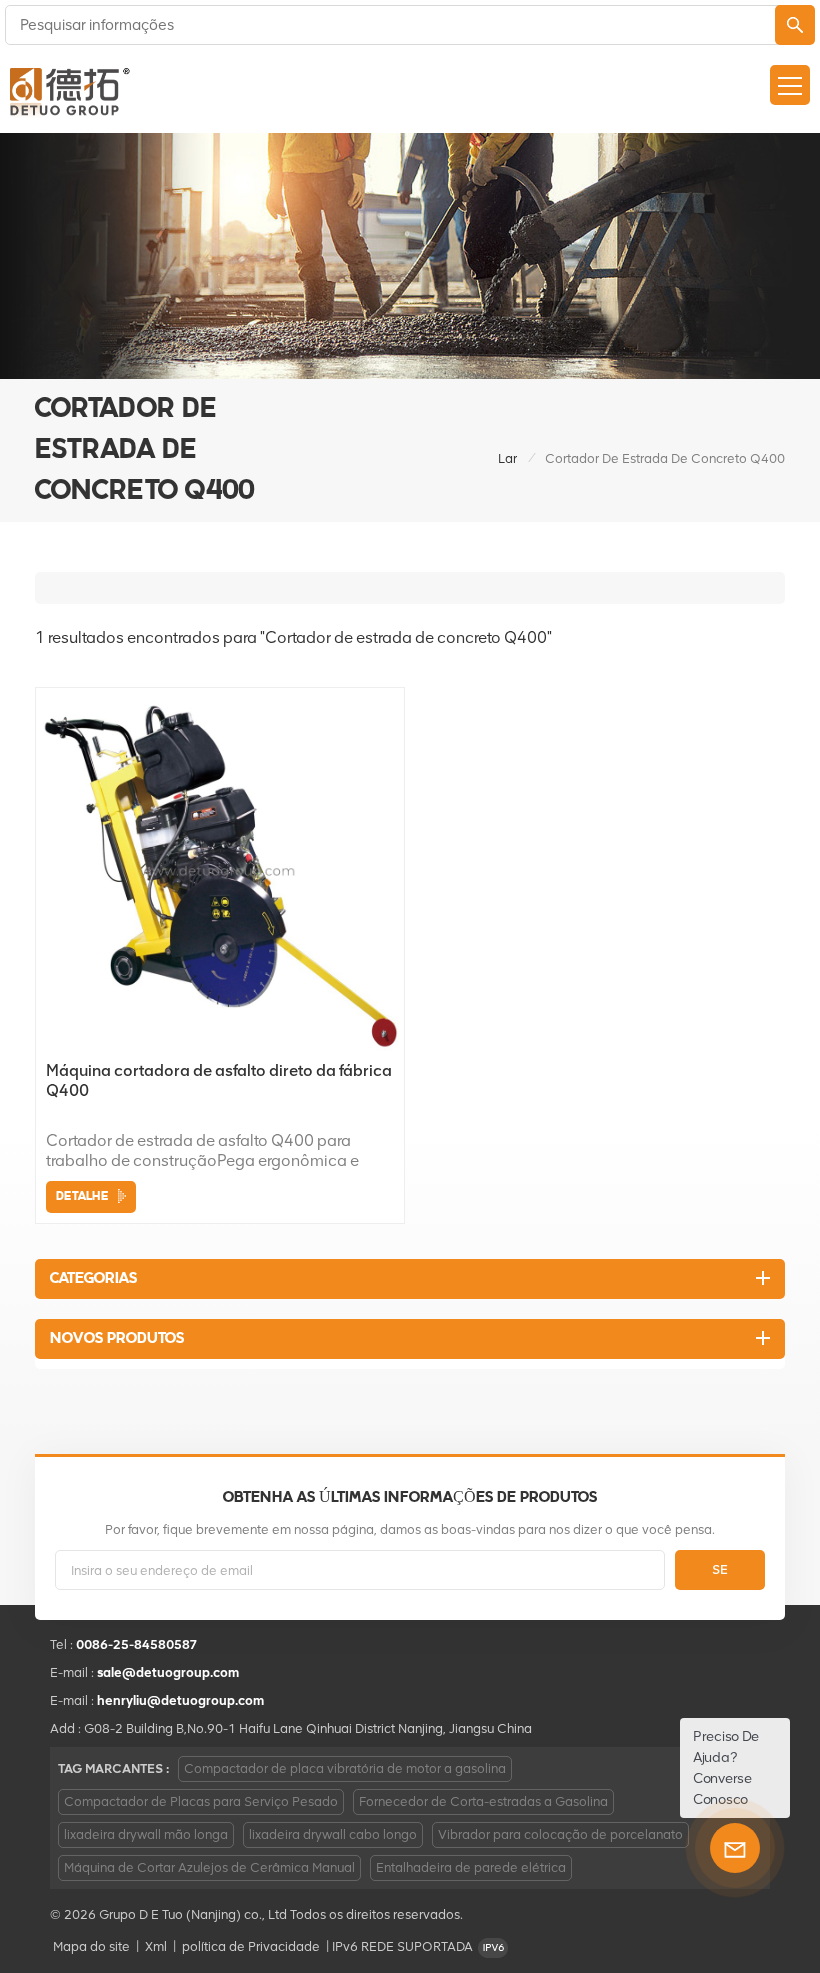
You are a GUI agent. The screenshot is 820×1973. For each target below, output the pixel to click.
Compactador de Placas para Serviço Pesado (201, 1801)
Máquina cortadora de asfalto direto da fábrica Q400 (219, 1080)
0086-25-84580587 (137, 1644)
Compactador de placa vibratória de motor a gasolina (345, 1768)
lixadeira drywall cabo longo (333, 1834)
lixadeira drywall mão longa (146, 1834)
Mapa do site (91, 1946)
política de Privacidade (251, 1946)
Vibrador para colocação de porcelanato (560, 1834)
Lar (507, 458)
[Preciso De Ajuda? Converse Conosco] (735, 1848)
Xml (156, 1946)
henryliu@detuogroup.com (180, 1700)
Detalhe (82, 1196)
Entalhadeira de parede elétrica (471, 1867)
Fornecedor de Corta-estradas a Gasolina (483, 1801)
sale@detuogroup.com (168, 1672)
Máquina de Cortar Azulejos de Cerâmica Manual (209, 1867)
